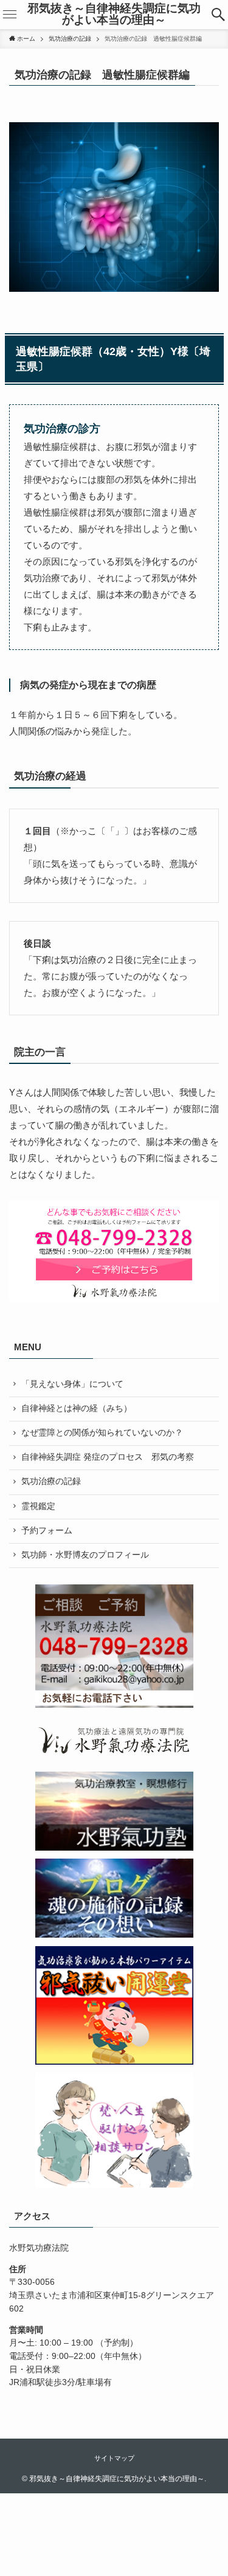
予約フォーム (47, 1531)
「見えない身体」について (72, 1384)
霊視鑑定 (38, 1506)
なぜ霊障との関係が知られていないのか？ (102, 1433)
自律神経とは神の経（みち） (77, 1408)
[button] (219, 15)
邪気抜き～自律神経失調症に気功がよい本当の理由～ (114, 15)
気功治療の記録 (51, 1481)
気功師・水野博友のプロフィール (85, 1555)
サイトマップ (114, 2458)
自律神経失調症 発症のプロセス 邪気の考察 (108, 1457)
